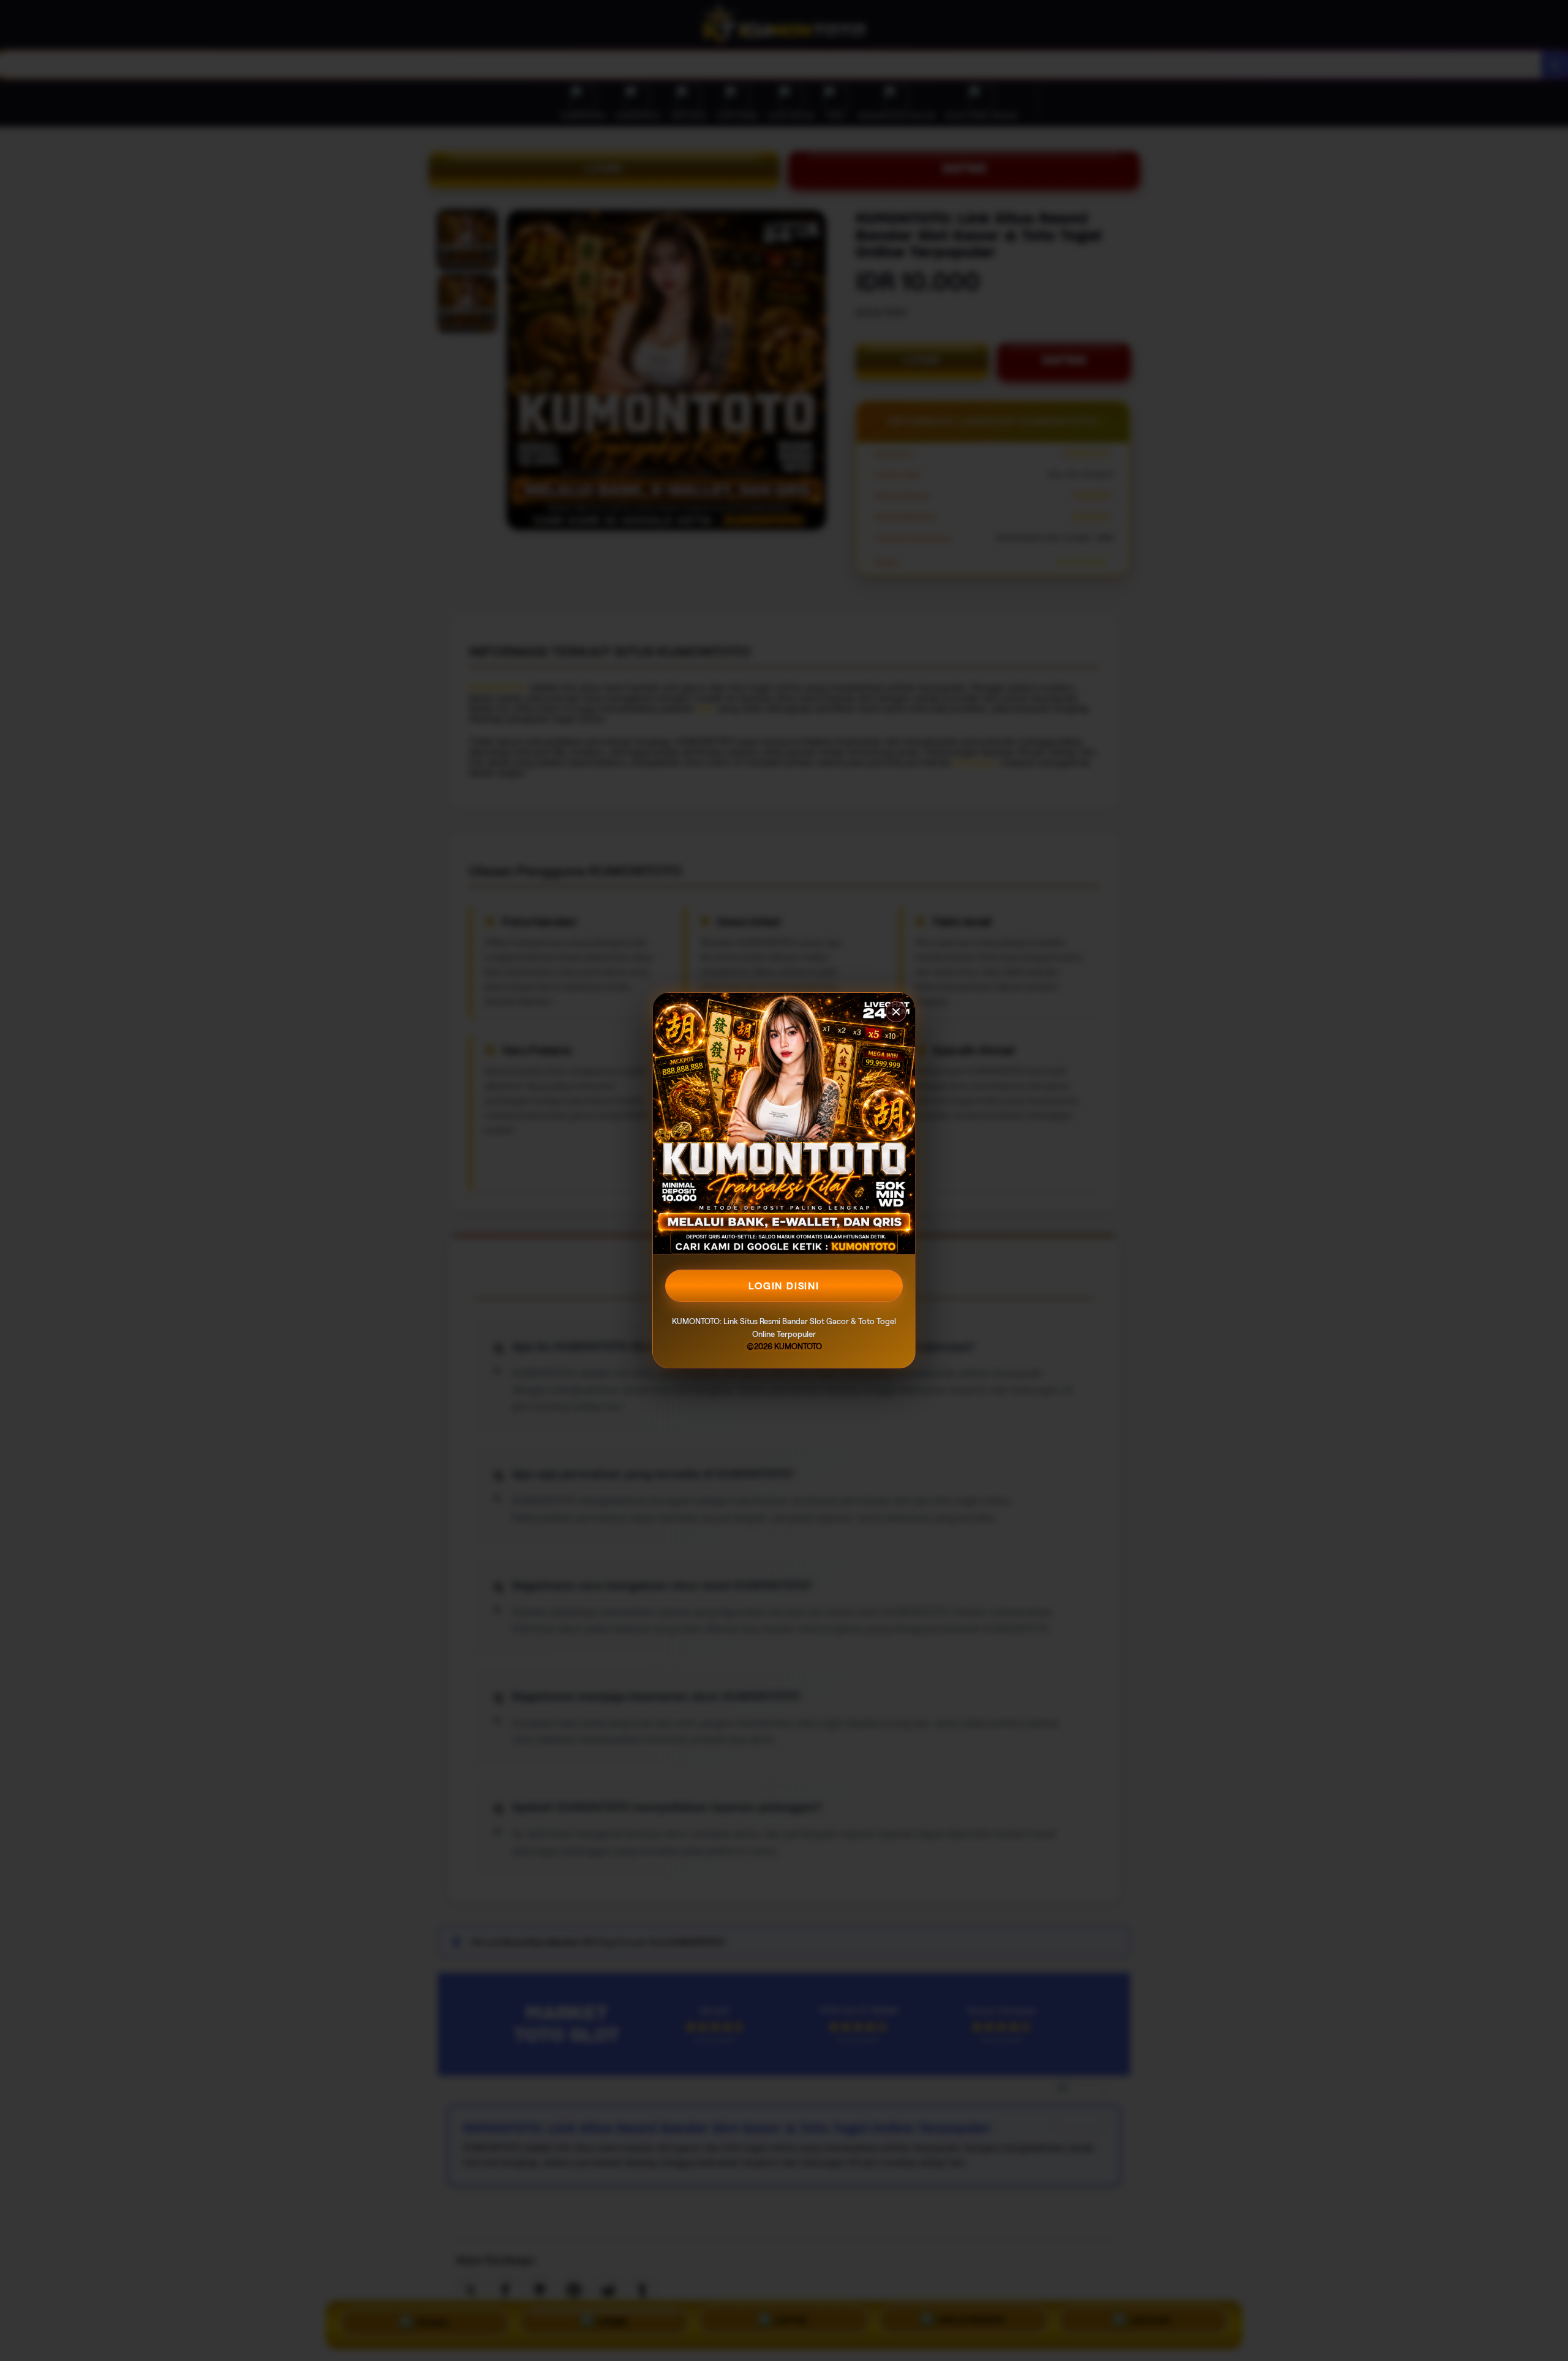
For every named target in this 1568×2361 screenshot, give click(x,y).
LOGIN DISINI (784, 1286)
